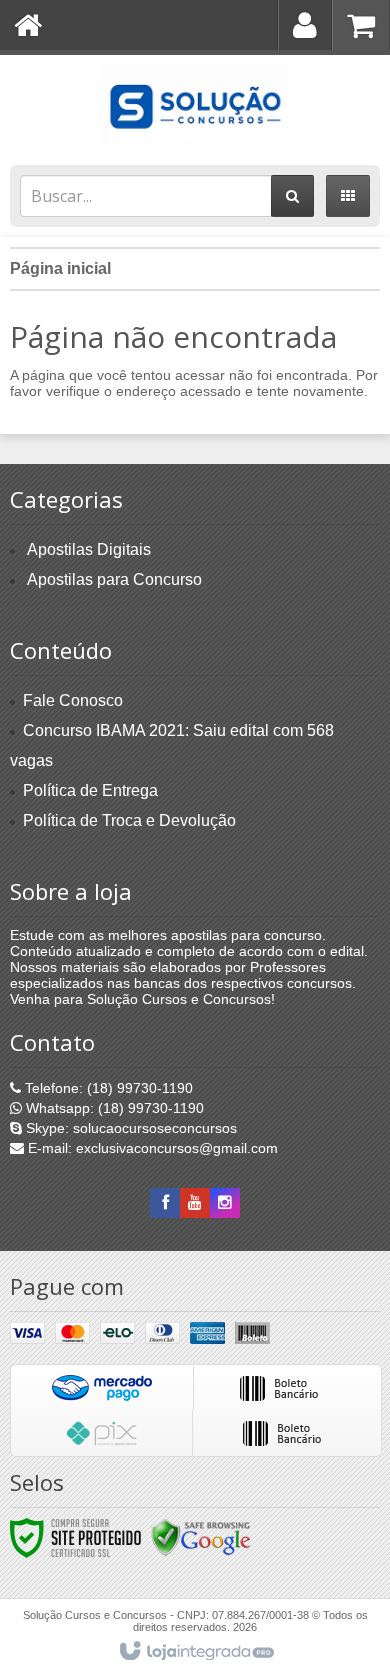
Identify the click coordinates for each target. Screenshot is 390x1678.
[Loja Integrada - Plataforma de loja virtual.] (195, 1652)
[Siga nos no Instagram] (225, 1203)
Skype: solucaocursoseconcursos (129, 1128)
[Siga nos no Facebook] (165, 1203)
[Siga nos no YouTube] (195, 1203)
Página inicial (60, 268)
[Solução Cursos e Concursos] (195, 105)
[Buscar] (292, 196)
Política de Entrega (90, 790)
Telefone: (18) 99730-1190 (107, 1088)
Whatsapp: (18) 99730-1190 (113, 1108)
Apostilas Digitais (89, 549)
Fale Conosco (73, 700)
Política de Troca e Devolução (129, 820)
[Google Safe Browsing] (201, 1537)
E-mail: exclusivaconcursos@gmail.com (151, 1148)
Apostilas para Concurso (114, 579)
